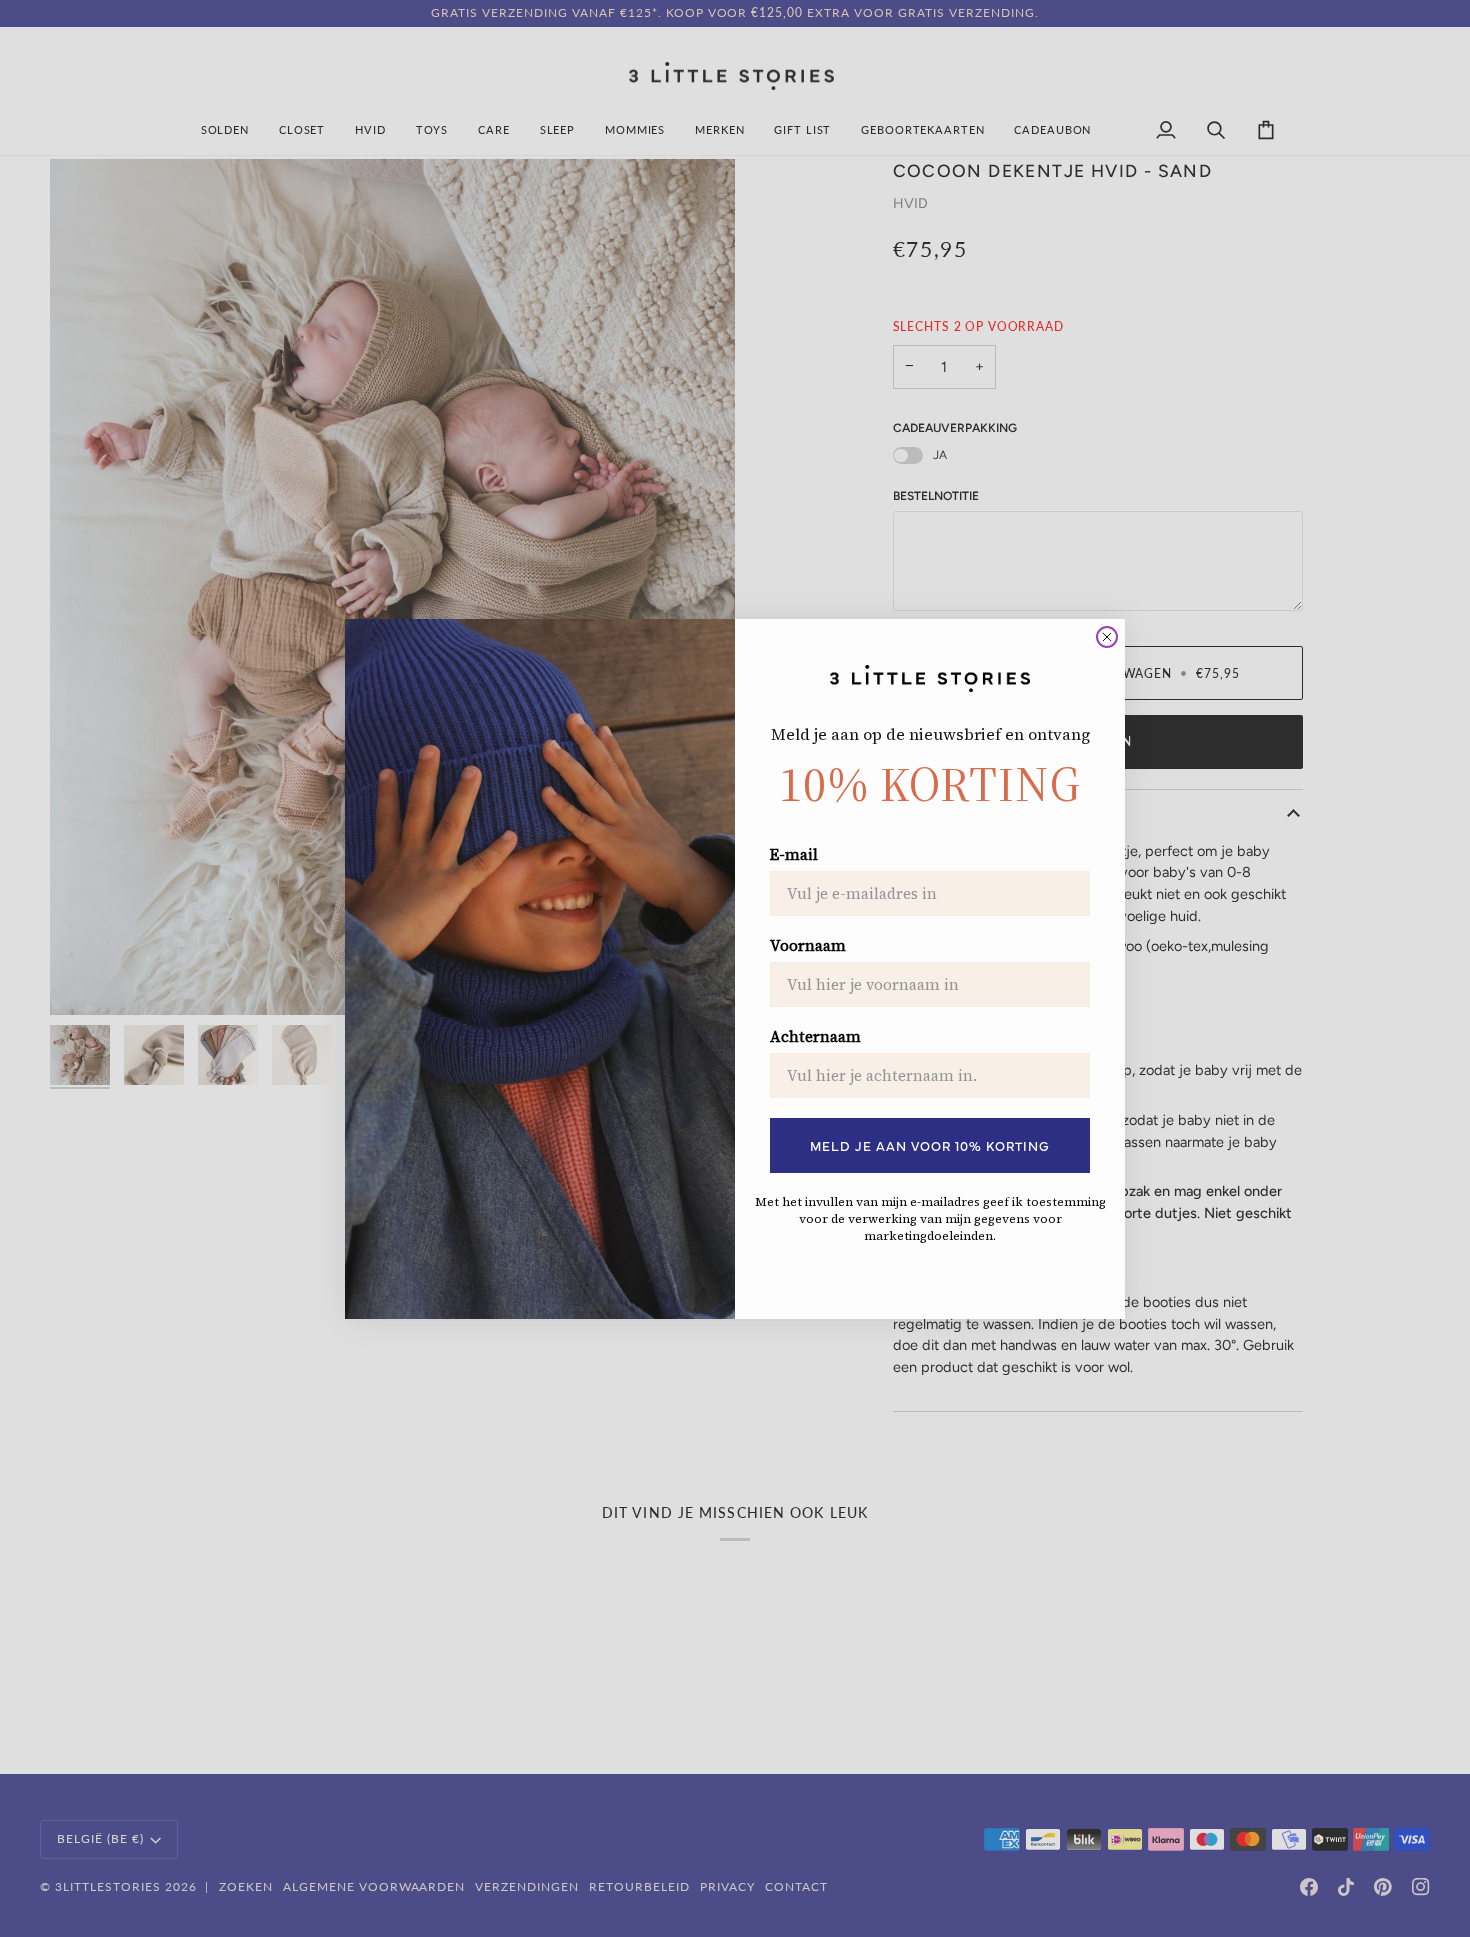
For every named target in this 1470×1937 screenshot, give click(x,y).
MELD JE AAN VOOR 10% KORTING (930, 1145)
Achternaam (815, 1037)
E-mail (794, 855)
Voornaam (808, 946)
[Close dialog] (1107, 637)
